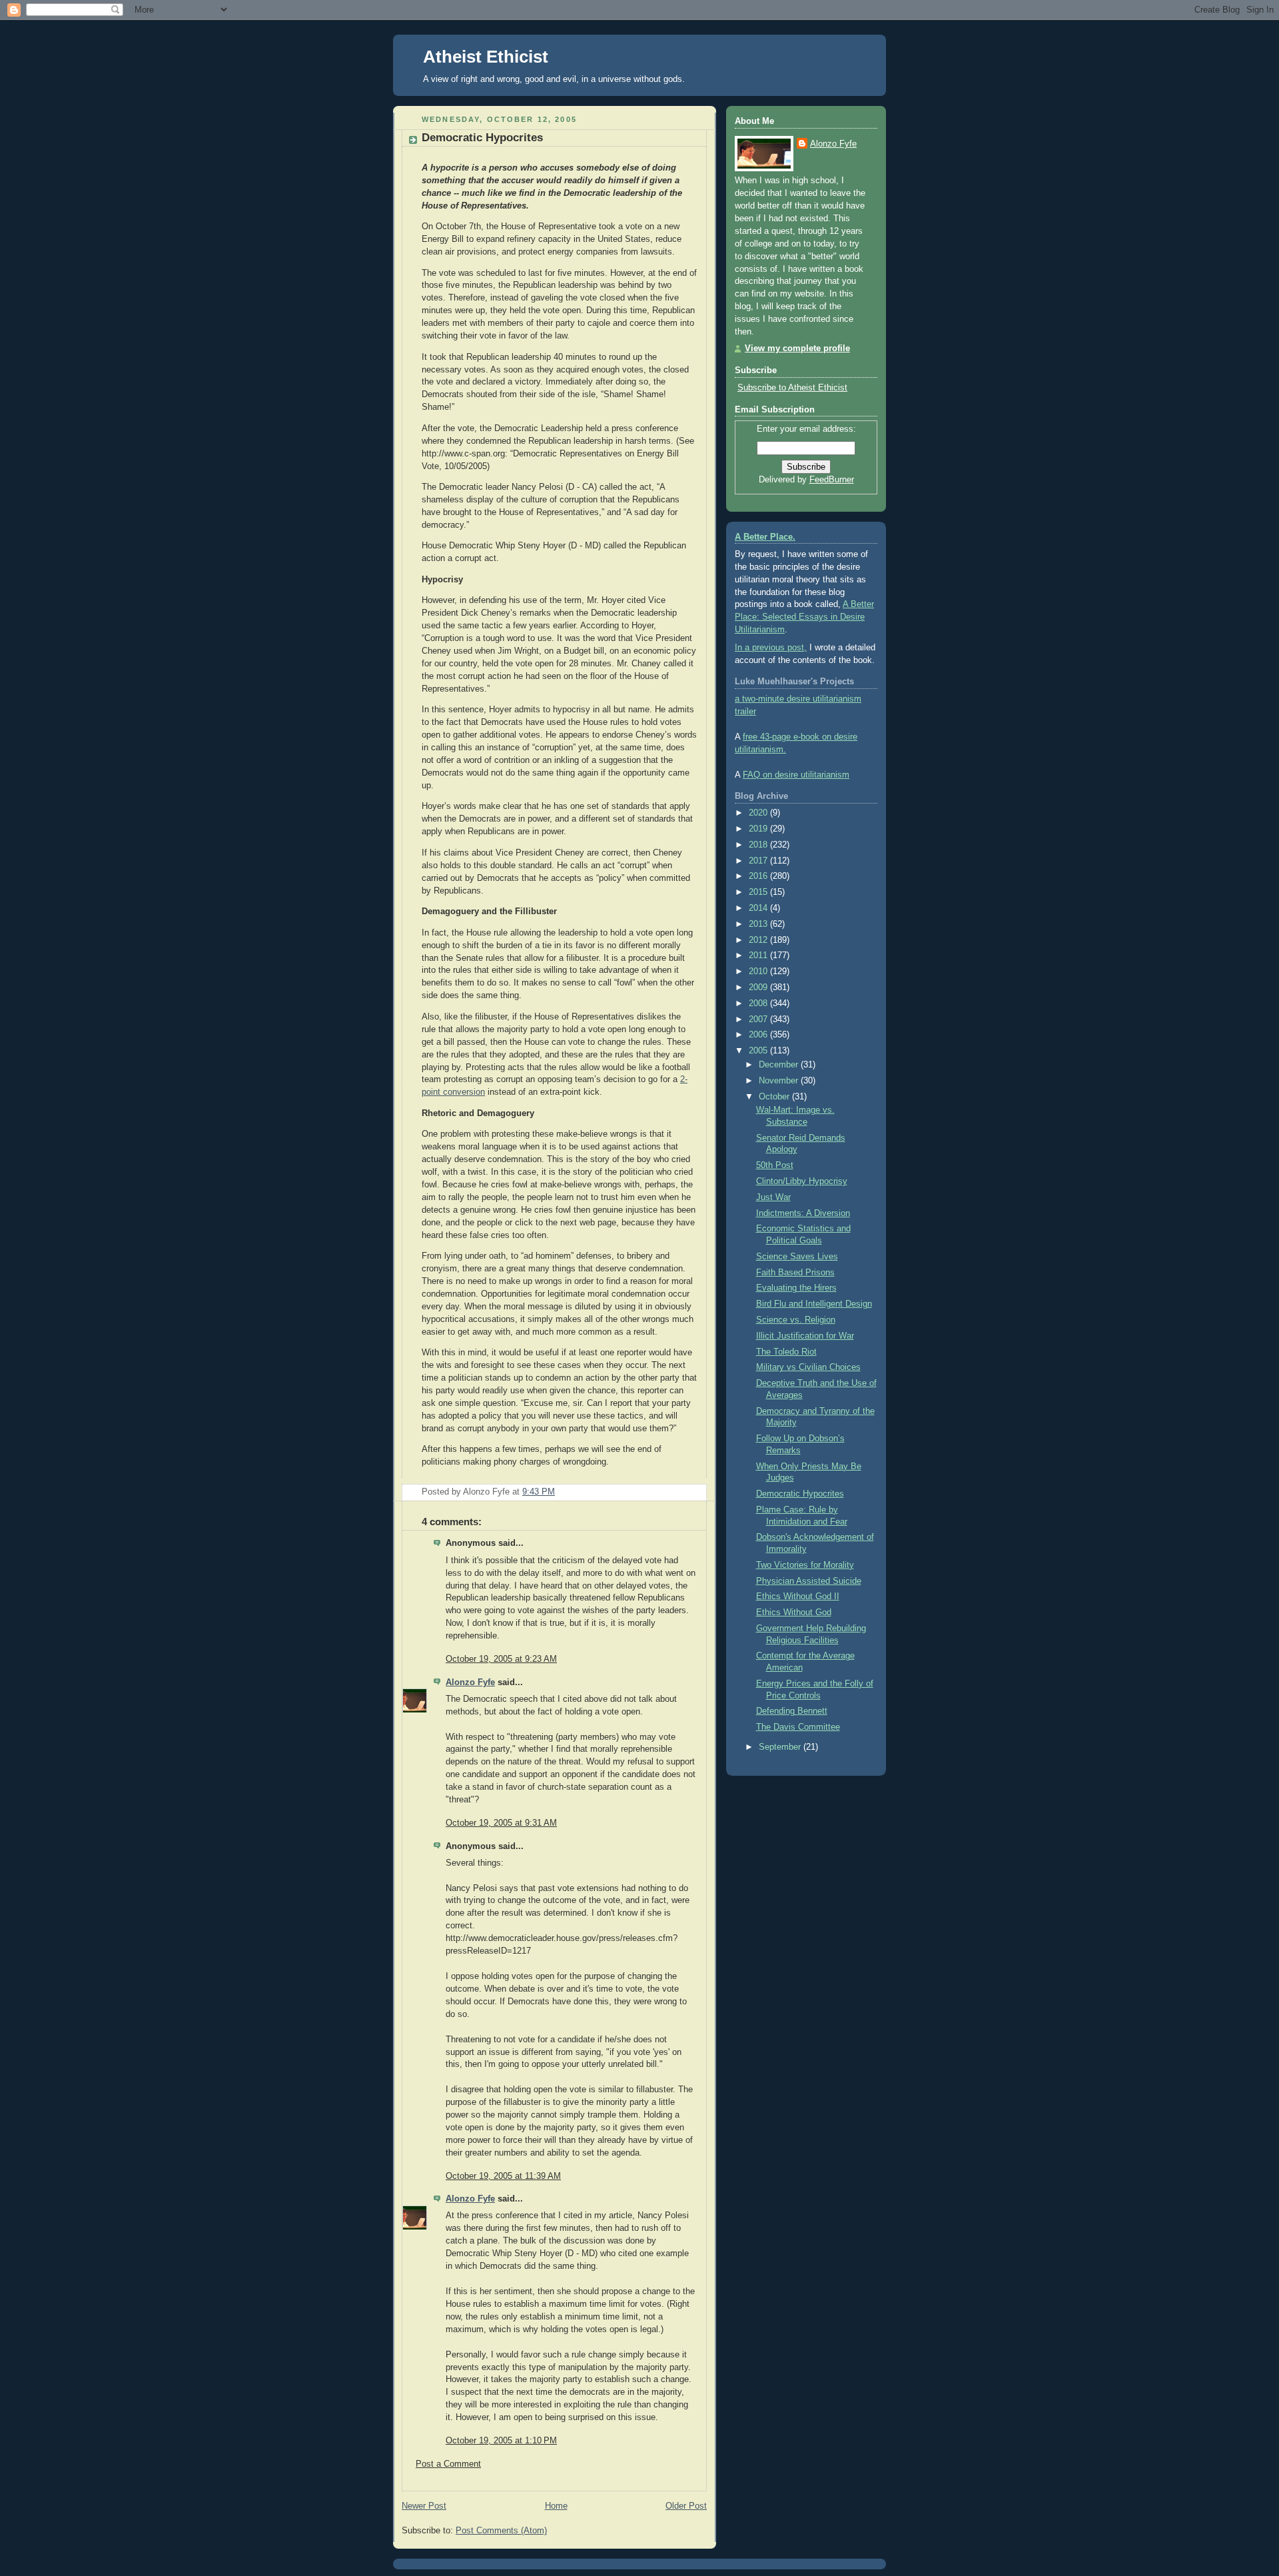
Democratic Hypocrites (482, 138)
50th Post (775, 1165)
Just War (773, 1197)
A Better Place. (765, 537)
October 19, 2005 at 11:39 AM (503, 2176)
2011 (759, 956)
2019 (759, 829)
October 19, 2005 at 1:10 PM (501, 2441)
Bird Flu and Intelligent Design (814, 1304)
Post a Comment (448, 2464)
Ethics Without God (794, 1612)
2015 (759, 892)
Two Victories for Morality (805, 1565)
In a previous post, (771, 648)
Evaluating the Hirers (796, 1288)
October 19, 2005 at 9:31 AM (501, 1823)
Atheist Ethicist (486, 57)
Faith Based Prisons (795, 1273)
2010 (759, 971)
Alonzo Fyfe (470, 1682)
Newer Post (424, 2506)
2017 (759, 861)
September (781, 1747)
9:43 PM (539, 1492)
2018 (759, 845)
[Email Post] (695, 1492)
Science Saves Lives (797, 1257)
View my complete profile (797, 348)
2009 (759, 987)
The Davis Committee (798, 1727)
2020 (759, 813)
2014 (759, 908)
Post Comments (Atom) (501, 2531)
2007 (759, 1019)
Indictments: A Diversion (803, 1213)
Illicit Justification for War (805, 1336)
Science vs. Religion (796, 1320)
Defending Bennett (792, 1711)
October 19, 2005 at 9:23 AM (501, 1659)
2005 (759, 1051)
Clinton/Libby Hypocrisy (802, 1181)
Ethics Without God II (798, 1597)
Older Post (686, 2506)
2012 (759, 940)
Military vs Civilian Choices (808, 1367)
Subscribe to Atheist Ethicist (792, 388)
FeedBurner (832, 480)
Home (556, 2506)
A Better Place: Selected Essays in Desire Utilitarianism (804, 617)
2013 (759, 924)
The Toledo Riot (786, 1352)
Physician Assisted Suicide (809, 1581)
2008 (759, 1003)
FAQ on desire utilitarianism (796, 775)
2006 (759, 1035)
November (780, 1081)
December (780, 1065)
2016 (759, 876)
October (775, 1097)
